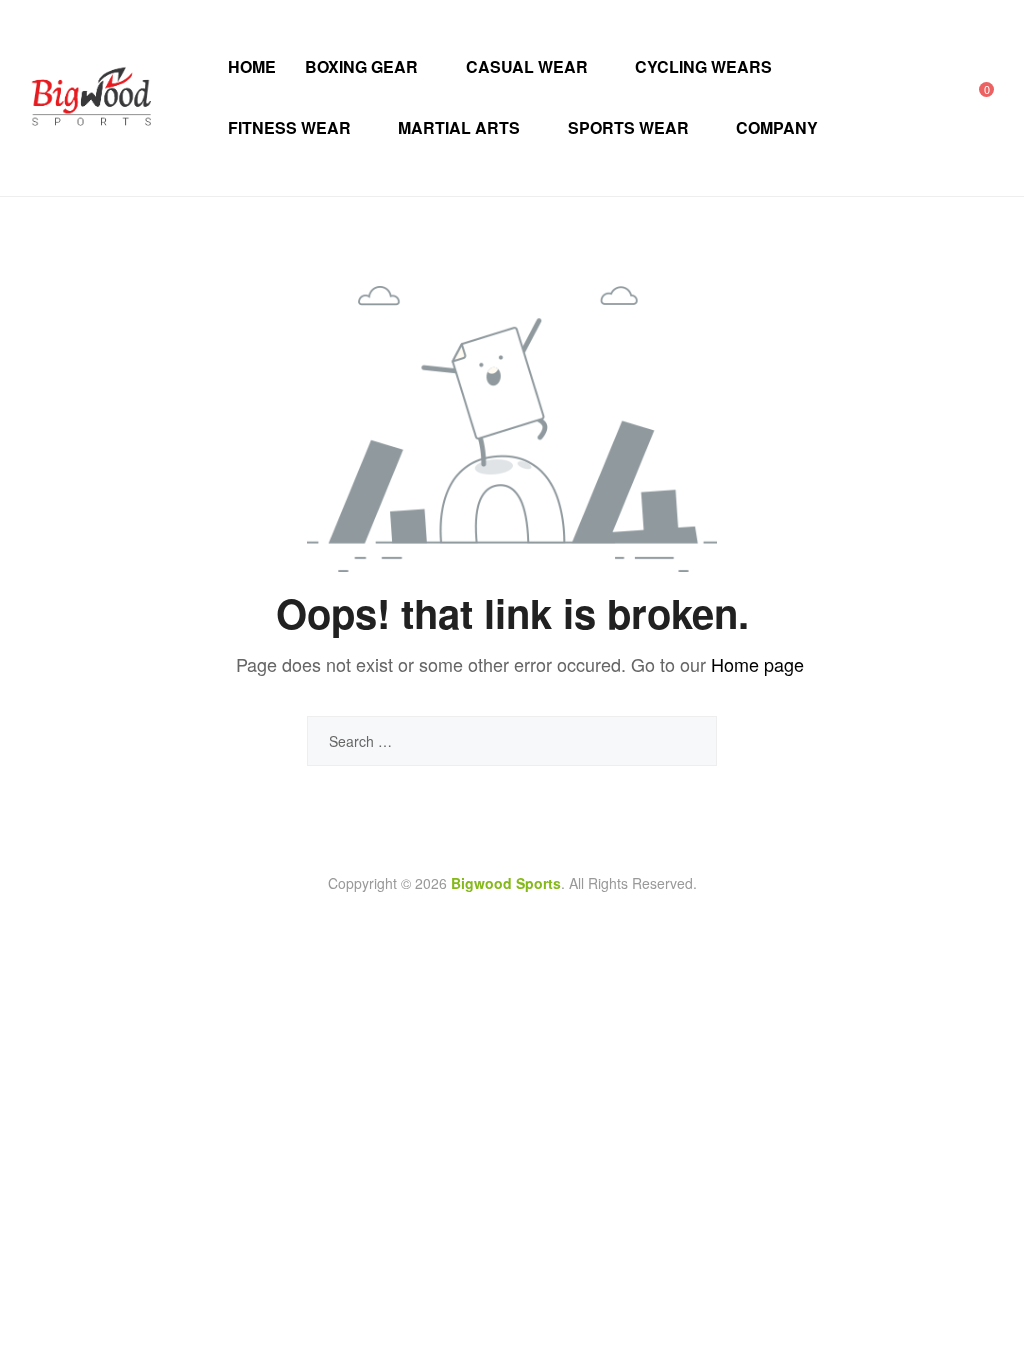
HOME (252, 66)
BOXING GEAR (361, 66)
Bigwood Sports (506, 883)
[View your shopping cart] (972, 97)
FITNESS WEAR (289, 127)
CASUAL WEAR (527, 66)
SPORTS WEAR (628, 127)
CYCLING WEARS (703, 66)
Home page (757, 664)
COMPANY (777, 127)
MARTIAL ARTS (459, 127)
